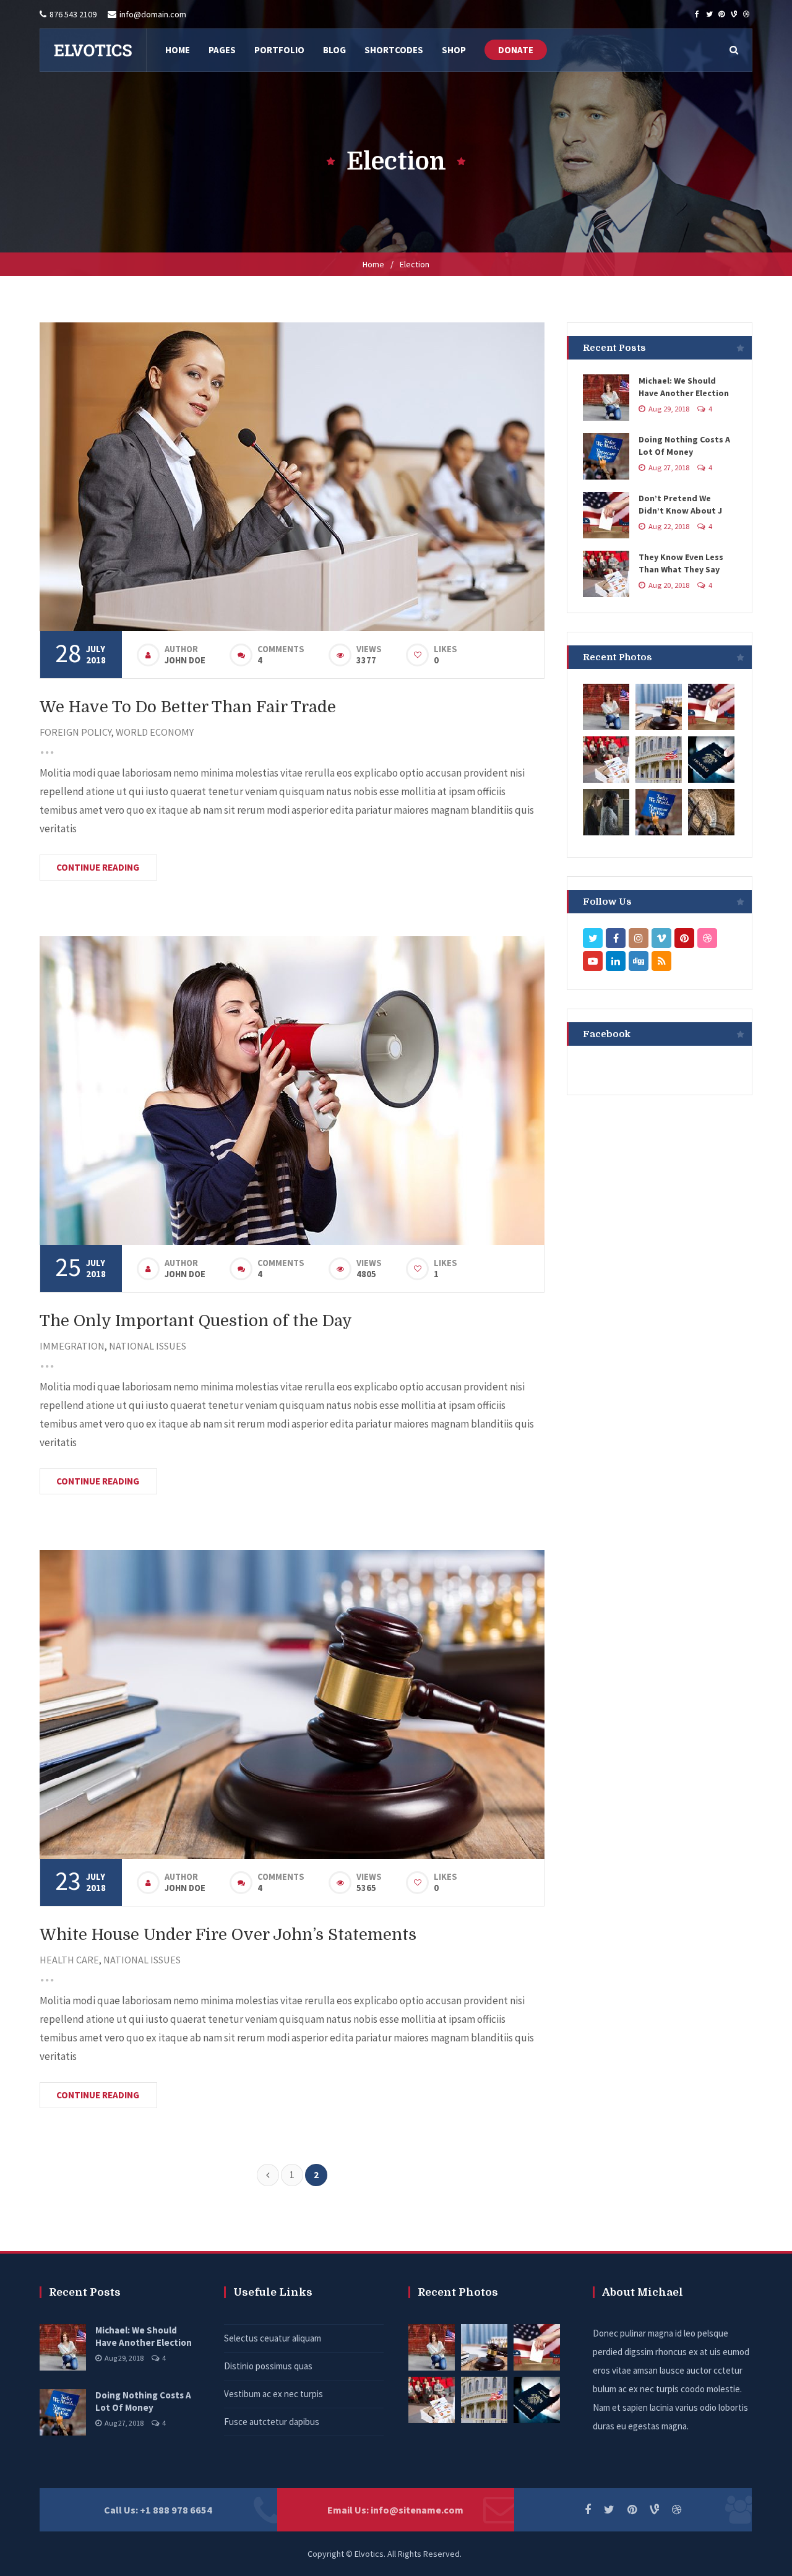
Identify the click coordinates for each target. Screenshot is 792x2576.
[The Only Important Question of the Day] (292, 1091)
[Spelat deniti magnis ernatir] (606, 706)
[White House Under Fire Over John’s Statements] (292, 1704)
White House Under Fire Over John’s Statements (228, 1935)
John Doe (185, 660)
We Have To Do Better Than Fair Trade (188, 707)
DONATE (516, 50)
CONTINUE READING (98, 867)
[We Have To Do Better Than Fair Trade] (292, 477)
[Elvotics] (93, 50)
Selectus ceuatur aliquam (273, 2338)
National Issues (148, 1346)
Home (373, 264)
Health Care (69, 1960)
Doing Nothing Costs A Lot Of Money (143, 2401)
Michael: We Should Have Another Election (144, 2336)
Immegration (72, 1346)
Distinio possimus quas (268, 2366)
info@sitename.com (417, 2510)
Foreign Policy (75, 732)
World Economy (155, 732)
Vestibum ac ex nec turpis (273, 2394)
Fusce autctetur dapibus (272, 2422)
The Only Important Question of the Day (196, 1321)
